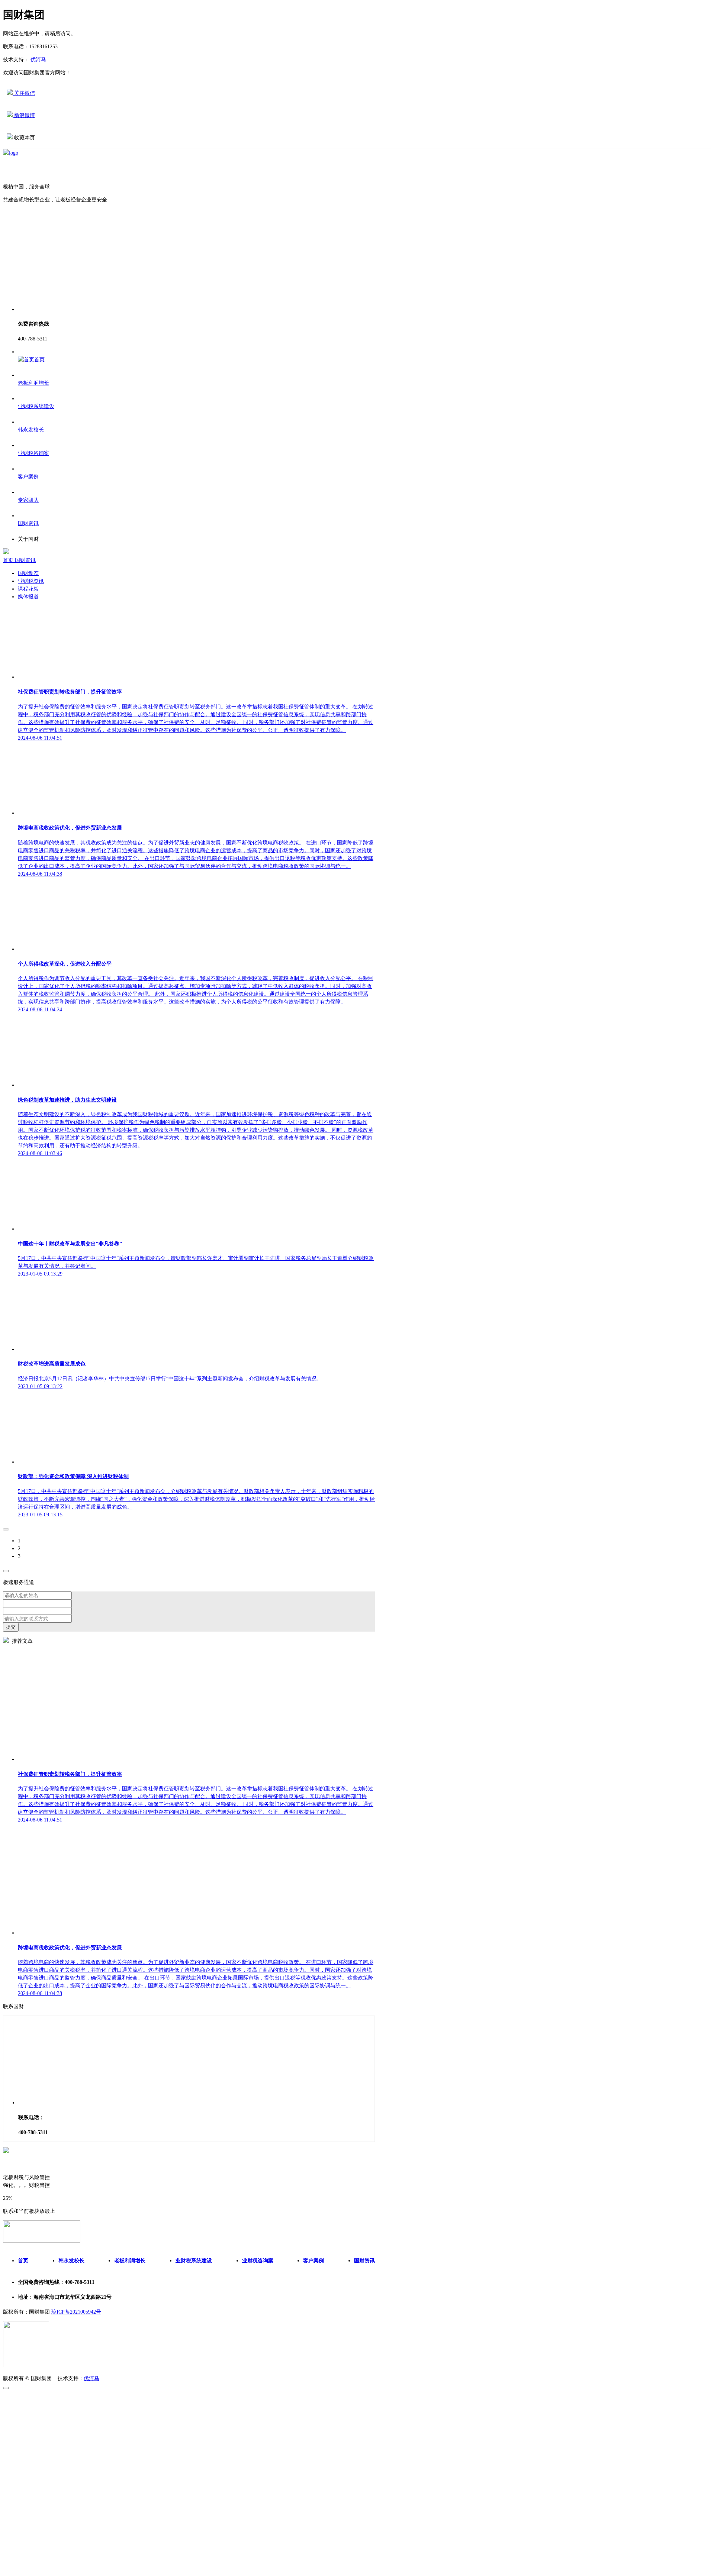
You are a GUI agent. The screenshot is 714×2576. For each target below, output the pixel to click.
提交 (11, 1627)
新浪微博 (24, 115)
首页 (9, 560)
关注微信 (24, 93)
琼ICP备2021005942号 (76, 2312)
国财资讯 (25, 560)
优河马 (38, 60)
